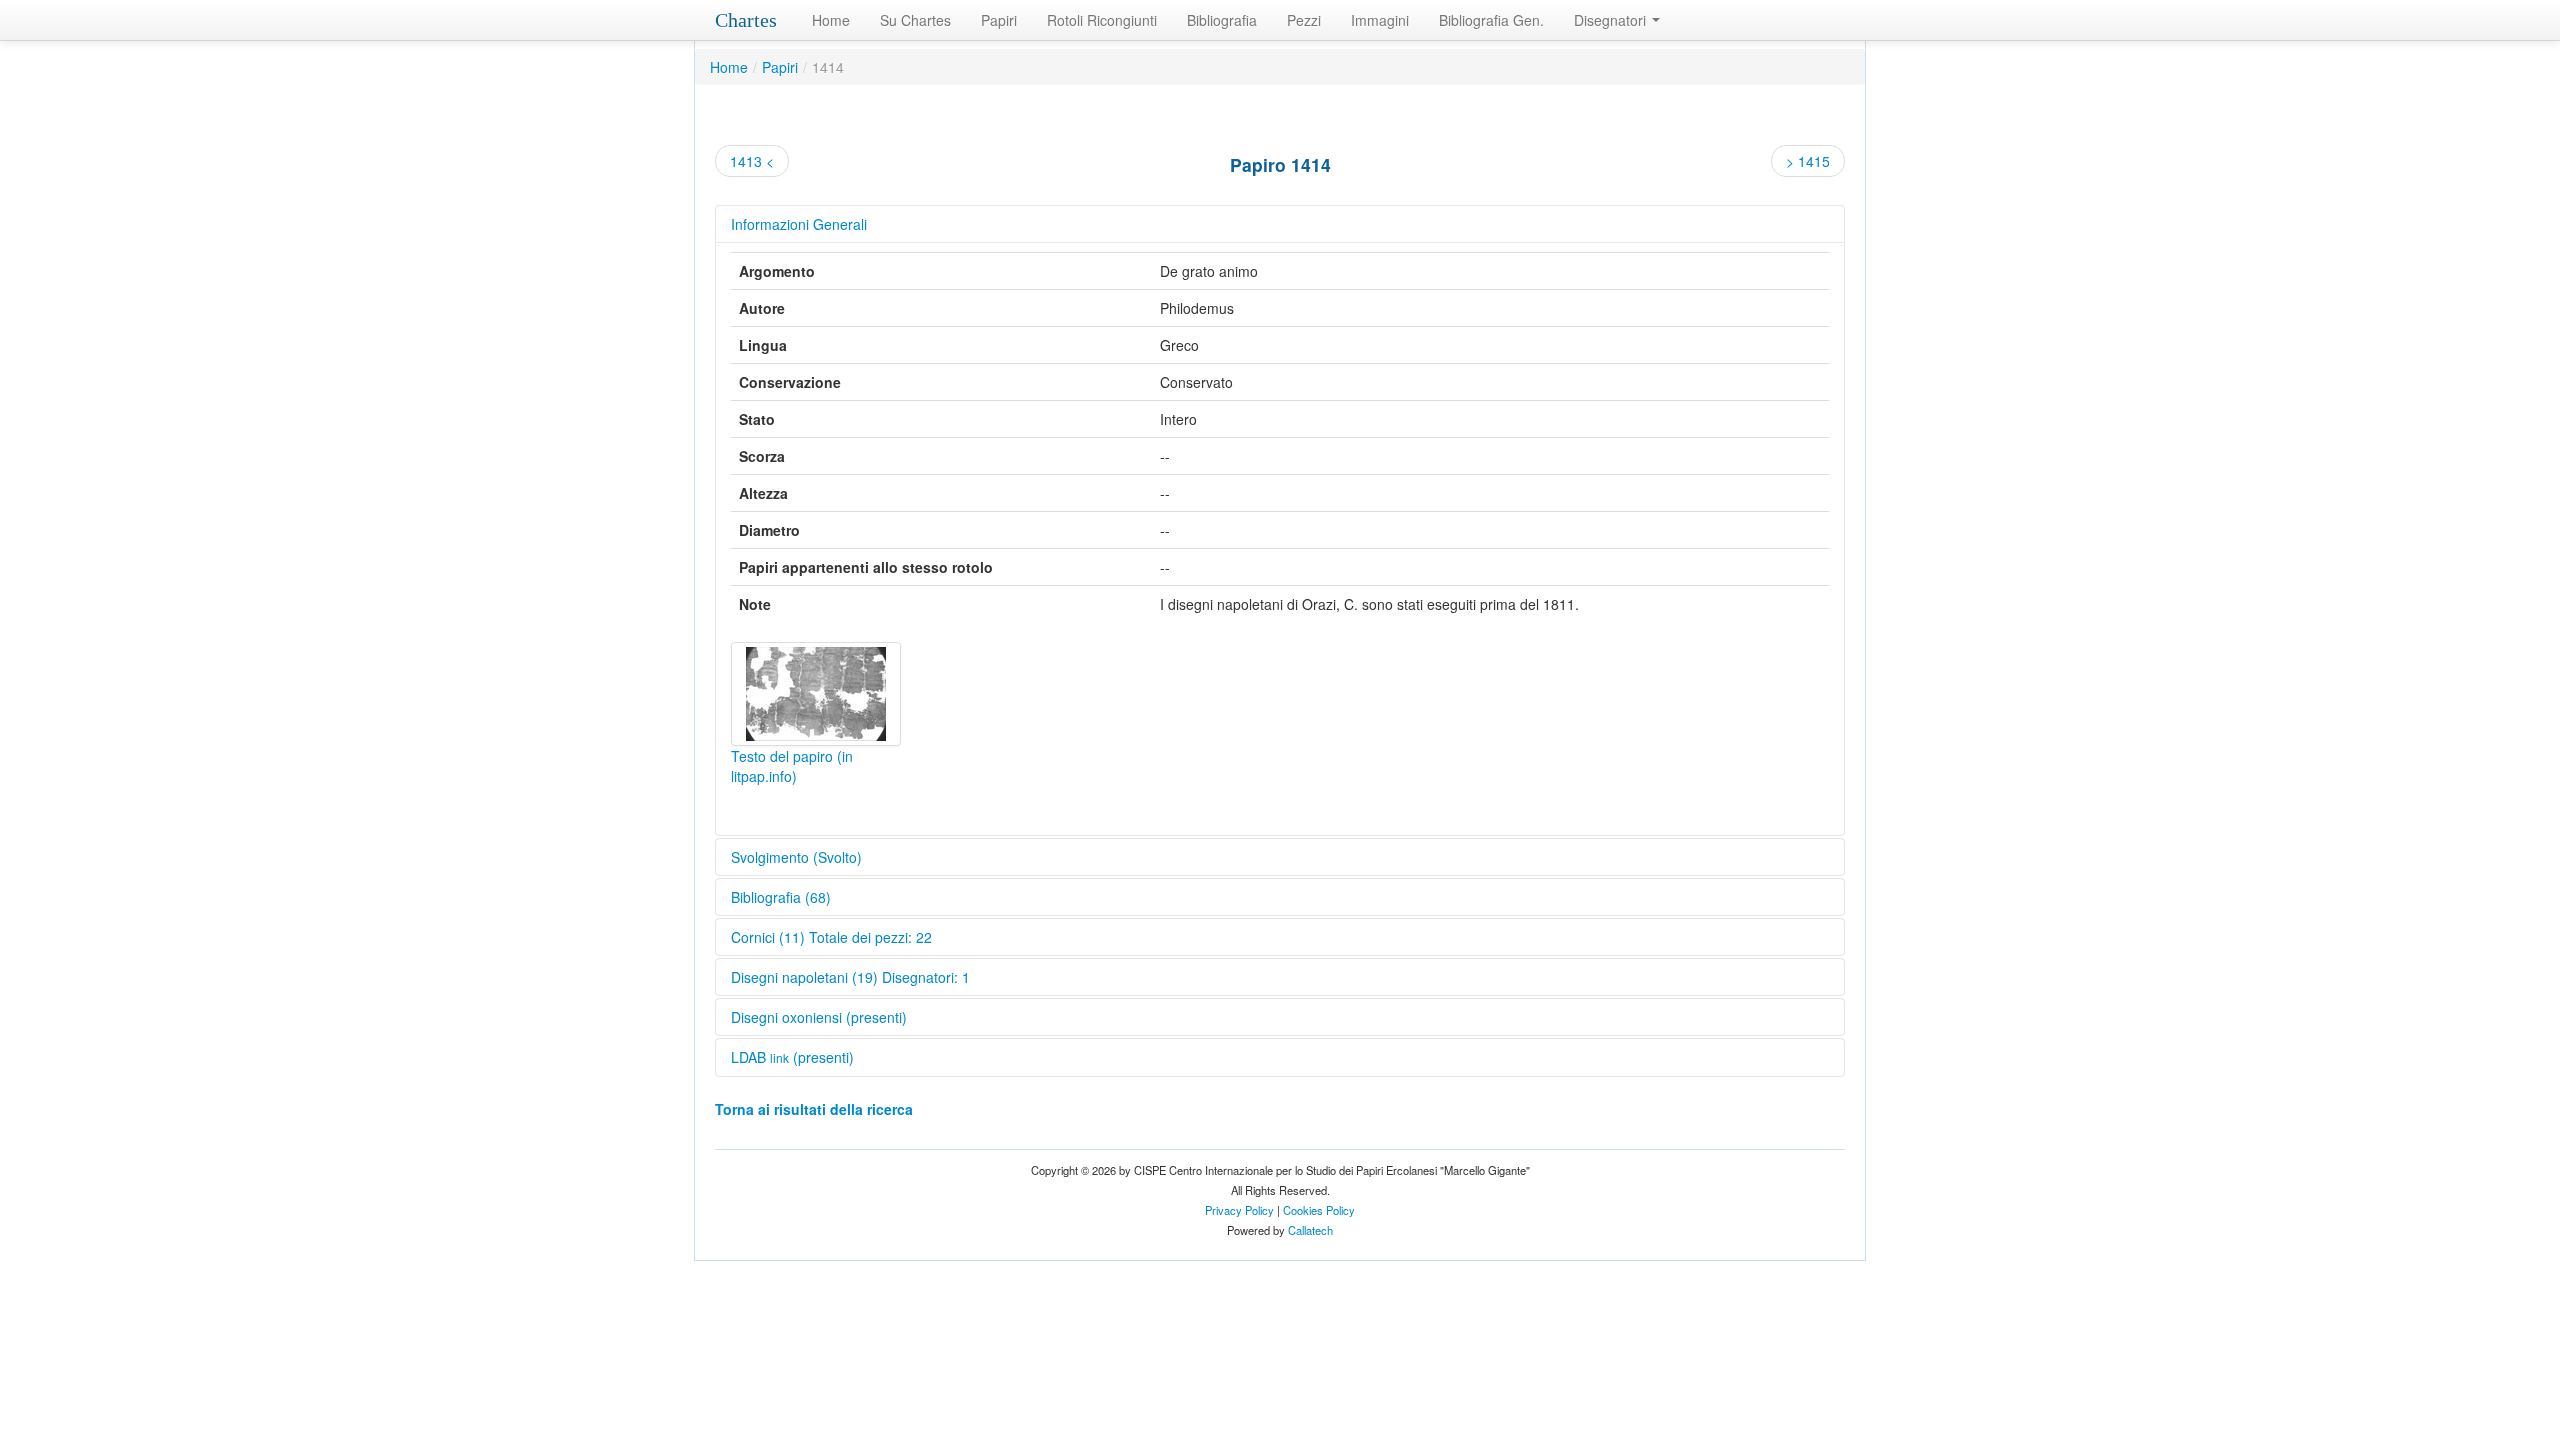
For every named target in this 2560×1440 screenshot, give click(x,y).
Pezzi (1304, 20)
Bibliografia (1222, 20)
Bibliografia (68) (781, 897)
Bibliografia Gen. (1491, 20)
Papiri (999, 20)
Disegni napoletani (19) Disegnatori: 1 (850, 977)
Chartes (746, 20)
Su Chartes (915, 20)
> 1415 (1808, 161)
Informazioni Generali (799, 224)
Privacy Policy (1239, 1210)
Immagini (1380, 20)
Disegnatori (1612, 20)
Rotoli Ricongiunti (1102, 20)
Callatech (1310, 1230)
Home (831, 20)
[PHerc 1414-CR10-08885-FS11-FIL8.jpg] (816, 694)
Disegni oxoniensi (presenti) (819, 1017)
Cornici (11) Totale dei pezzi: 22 (831, 937)
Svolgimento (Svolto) (796, 857)
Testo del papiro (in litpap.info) (792, 766)
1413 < (752, 161)
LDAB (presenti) (792, 1057)
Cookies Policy (1319, 1210)
